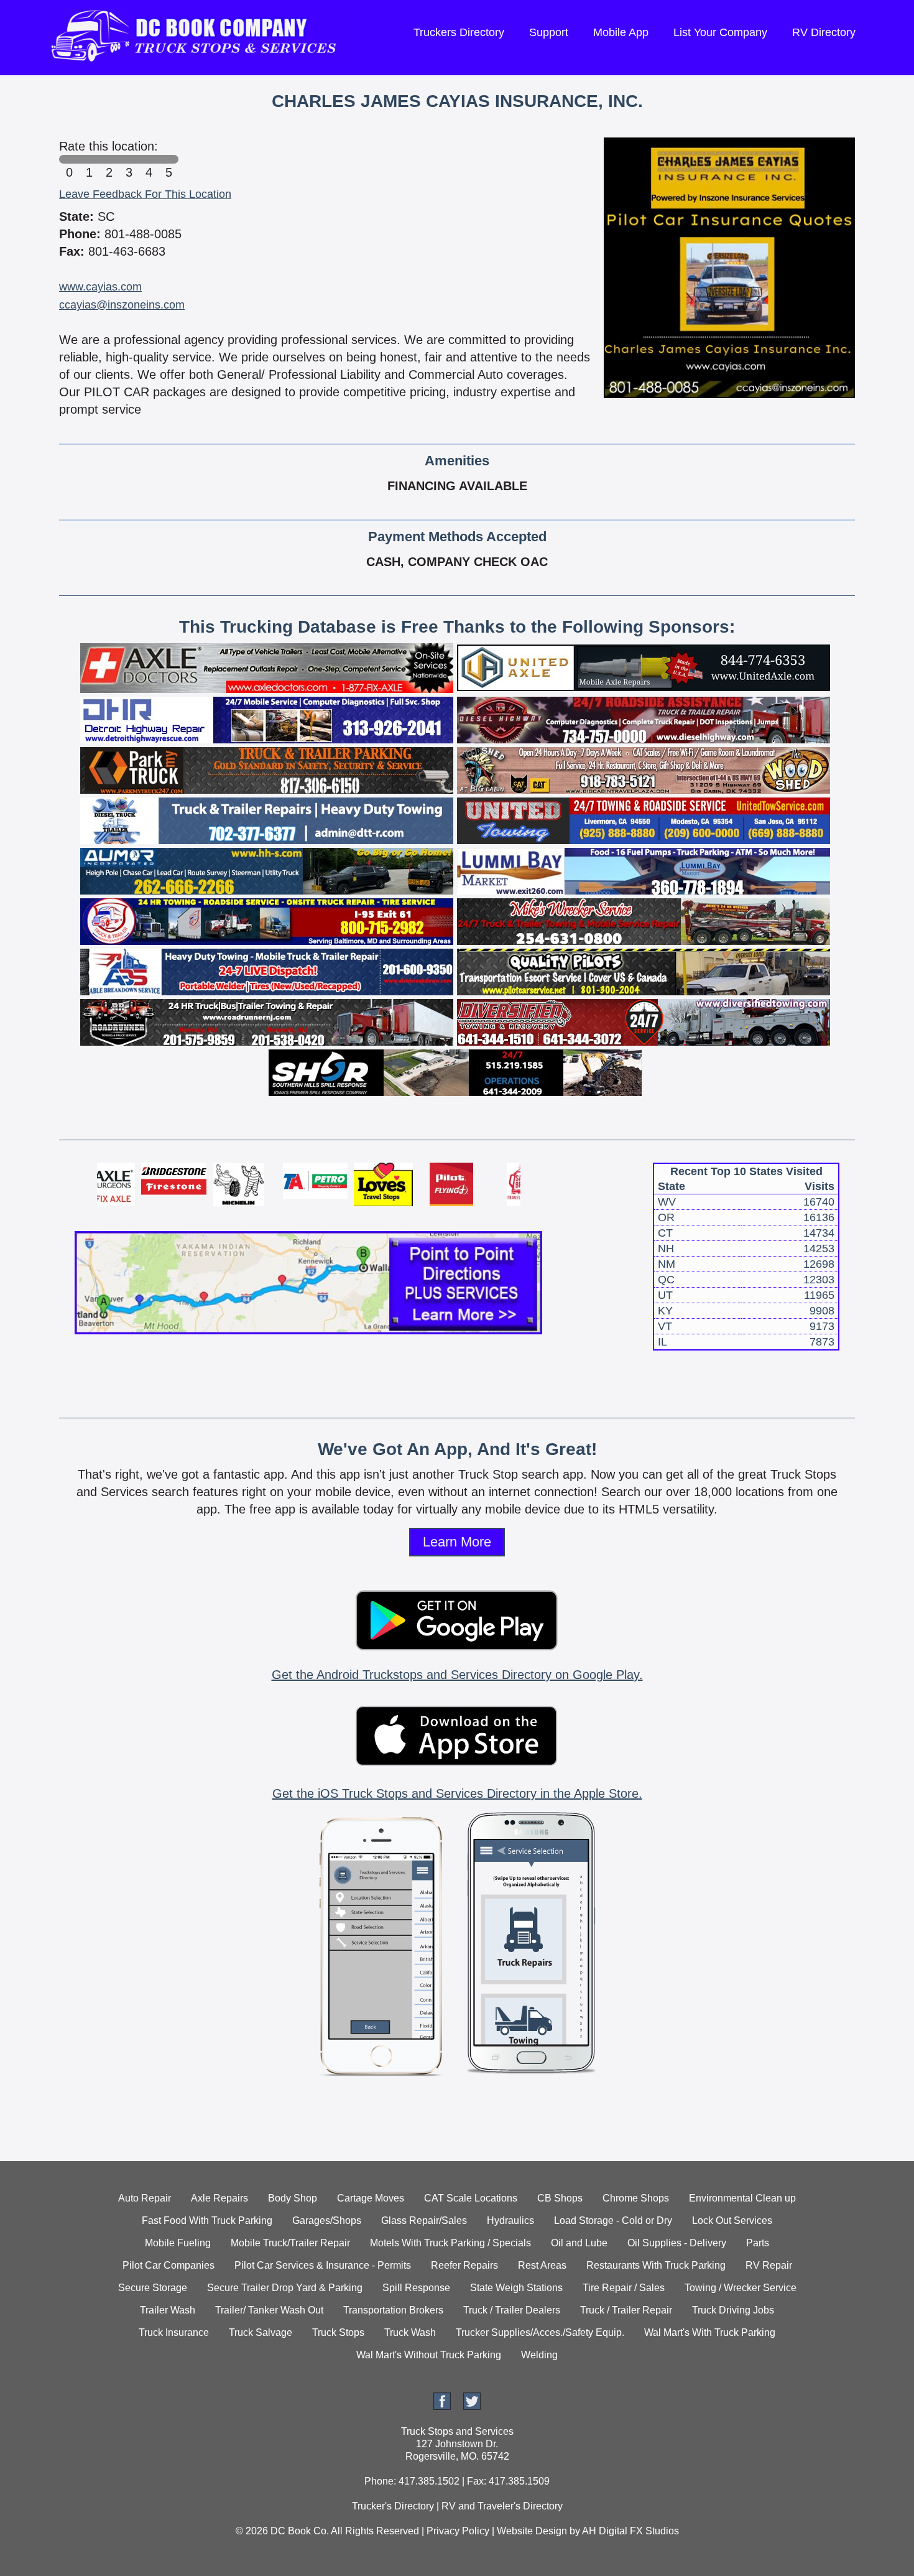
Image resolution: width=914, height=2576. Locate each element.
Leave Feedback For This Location (145, 194)
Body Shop (293, 2198)
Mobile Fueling (178, 2243)
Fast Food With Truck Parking (207, 2220)
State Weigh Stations (516, 2288)
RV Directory (824, 32)
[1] (89, 159)
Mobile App (621, 32)
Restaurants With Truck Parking (656, 2265)
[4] (149, 159)
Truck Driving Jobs (733, 2310)
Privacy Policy (458, 2531)
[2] (109, 159)
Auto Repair (145, 2198)
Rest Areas (542, 2265)
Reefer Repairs (464, 2265)
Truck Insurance (174, 2332)
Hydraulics (510, 2220)
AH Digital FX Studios (630, 2531)
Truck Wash (410, 2332)
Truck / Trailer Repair (626, 2310)
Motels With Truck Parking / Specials (450, 2243)
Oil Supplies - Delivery (677, 2243)
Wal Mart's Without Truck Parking (429, 2355)
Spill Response (416, 2288)
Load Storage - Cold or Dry (613, 2220)
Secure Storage (153, 2288)
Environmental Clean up (742, 2198)
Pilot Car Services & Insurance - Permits (323, 2265)
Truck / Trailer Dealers (512, 2310)
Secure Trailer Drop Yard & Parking (285, 2288)
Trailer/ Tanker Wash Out (269, 2310)
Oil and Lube (579, 2243)
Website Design (532, 2531)
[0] (69, 159)
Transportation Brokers (393, 2310)
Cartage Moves (371, 2198)
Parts (758, 2243)
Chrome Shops (636, 2198)
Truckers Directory (459, 32)
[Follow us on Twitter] (472, 2406)
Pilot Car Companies (168, 2265)
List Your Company (720, 32)
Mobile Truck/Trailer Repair (290, 2243)
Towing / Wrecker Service (741, 2288)
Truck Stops (338, 2332)
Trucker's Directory (393, 2506)
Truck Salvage (261, 2332)
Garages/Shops (327, 2220)
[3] (129, 159)
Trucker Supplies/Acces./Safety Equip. (540, 2332)
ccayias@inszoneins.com (122, 305)
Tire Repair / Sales (624, 2288)
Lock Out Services (732, 2220)
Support (549, 32)
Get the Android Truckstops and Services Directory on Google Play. (457, 1675)
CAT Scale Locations (471, 2198)
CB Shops (560, 2198)
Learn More (457, 1542)
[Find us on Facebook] (442, 2406)
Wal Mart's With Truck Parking (710, 2332)
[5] (168, 159)
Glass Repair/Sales (424, 2220)
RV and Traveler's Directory (502, 2506)
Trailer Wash (168, 2310)
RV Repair (769, 2265)
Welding (539, 2355)
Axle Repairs (219, 2198)
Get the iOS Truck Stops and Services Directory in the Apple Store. (457, 1793)
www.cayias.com (100, 287)
